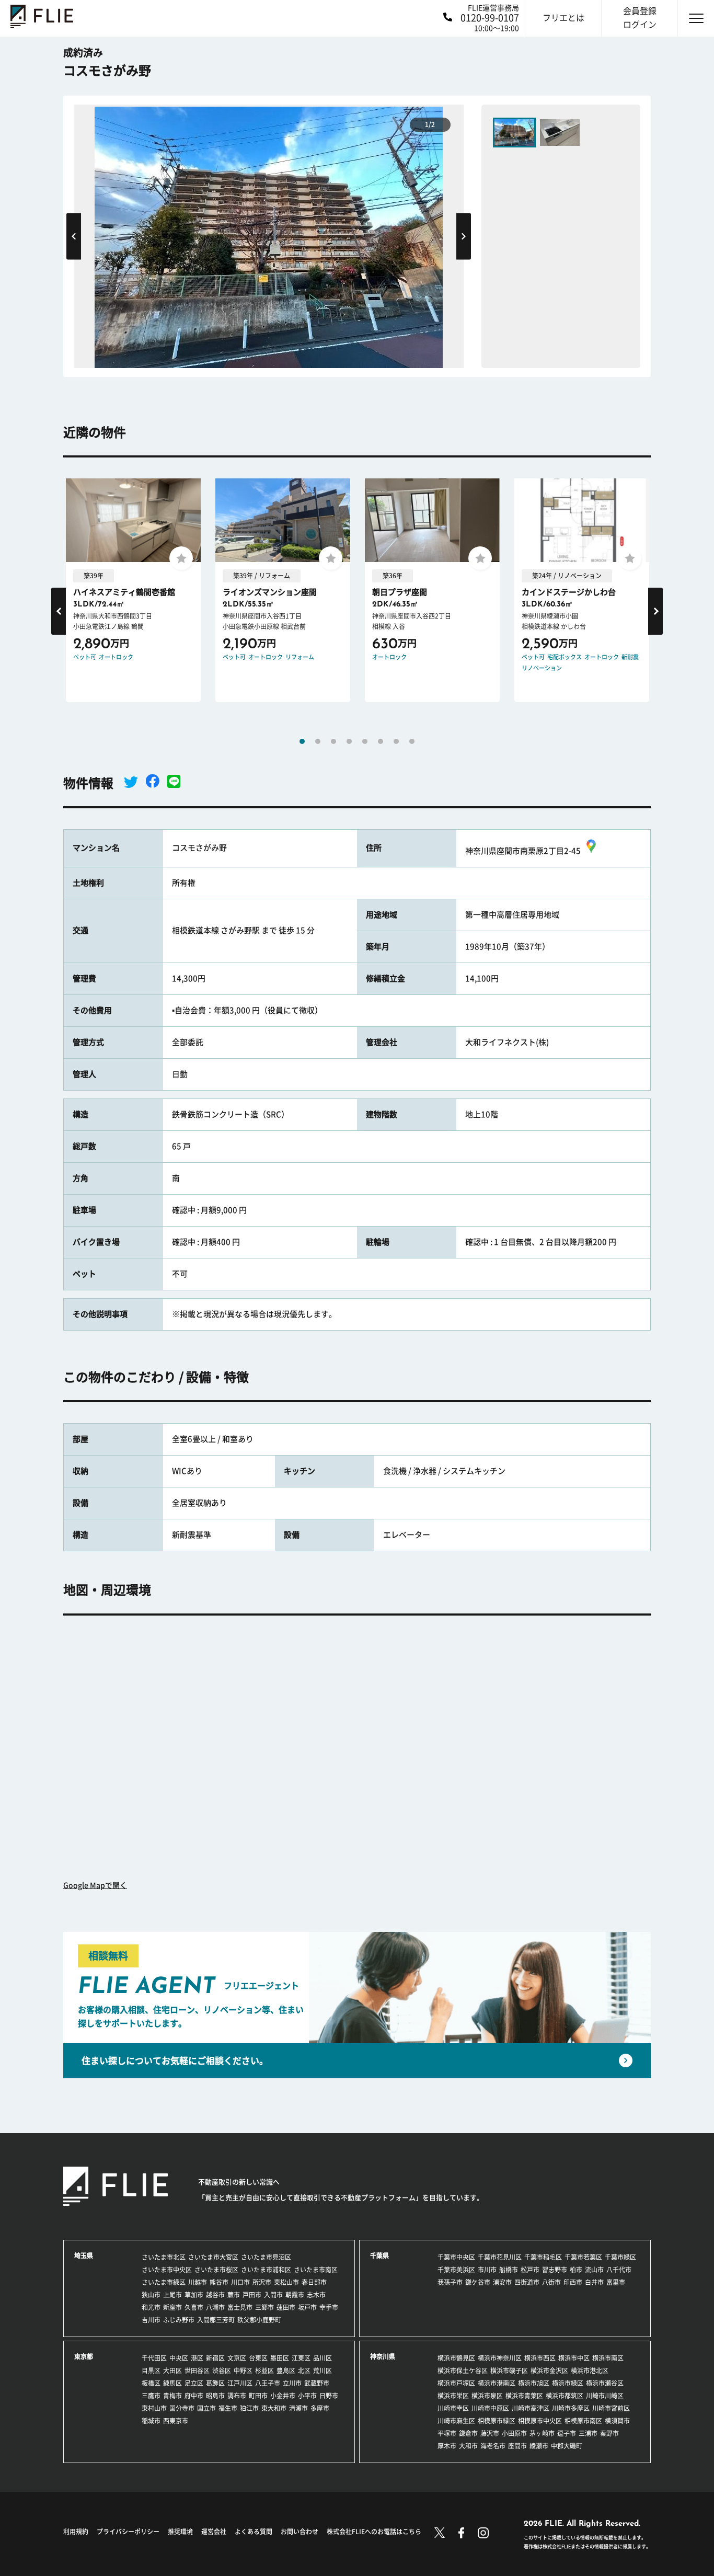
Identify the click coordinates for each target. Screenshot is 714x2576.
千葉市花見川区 (500, 2257)
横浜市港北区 (590, 2371)
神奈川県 (383, 2356)
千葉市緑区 (620, 2257)
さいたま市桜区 (216, 2270)
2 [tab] (318, 741)
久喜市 (194, 2307)
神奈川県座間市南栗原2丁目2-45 (523, 851)
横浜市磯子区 (509, 2371)
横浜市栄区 (453, 2396)
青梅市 (172, 2396)
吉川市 (151, 2320)
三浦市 (588, 2433)
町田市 (258, 2396)
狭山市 (151, 2295)
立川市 (292, 2383)
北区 (304, 2371)
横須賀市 (617, 2421)
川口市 (240, 2282)
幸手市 (329, 2307)
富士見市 (240, 2307)
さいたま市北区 (164, 2257)
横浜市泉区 (487, 2396)
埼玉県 (84, 2256)
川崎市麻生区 (456, 2421)
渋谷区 (222, 2371)
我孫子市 (450, 2282)
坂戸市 (307, 2307)
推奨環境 (180, 2532)
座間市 (517, 2446)
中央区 (179, 2358)
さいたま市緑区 (164, 2282)
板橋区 (151, 2383)
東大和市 (274, 2408)
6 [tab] (381, 741)
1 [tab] (302, 741)
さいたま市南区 (316, 2270)
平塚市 (447, 2433)
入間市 (273, 2295)
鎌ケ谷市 (478, 2282)
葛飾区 (215, 2383)
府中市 (194, 2396)
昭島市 (215, 2396)
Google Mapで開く (95, 1885)
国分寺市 (182, 2408)
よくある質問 (254, 2532)
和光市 (151, 2307)
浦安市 (502, 2282)
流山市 (594, 2270)
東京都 (84, 2356)
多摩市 (320, 2408)
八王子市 (268, 2383)
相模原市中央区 (540, 2421)
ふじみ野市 (179, 2320)
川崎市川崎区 (605, 2396)
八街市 (551, 2282)
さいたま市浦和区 (266, 2270)
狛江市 (249, 2408)
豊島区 (286, 2371)
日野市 (329, 2396)
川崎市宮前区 (611, 2408)
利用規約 (76, 2532)
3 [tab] (333, 741)
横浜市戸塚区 (456, 2383)
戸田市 (252, 2295)
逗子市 (567, 2433)
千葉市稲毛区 (543, 2257)
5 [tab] (365, 741)
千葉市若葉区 (583, 2257)
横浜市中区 (574, 2358)
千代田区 (154, 2358)
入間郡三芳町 (216, 2320)
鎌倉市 (468, 2433)
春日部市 (314, 2282)
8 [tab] (412, 741)
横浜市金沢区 (549, 2371)
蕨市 (234, 2295)
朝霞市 (295, 2295)
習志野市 (555, 2270)
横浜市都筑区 (565, 2396)
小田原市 (514, 2433)
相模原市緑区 (497, 2421)
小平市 (307, 2396)
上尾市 (172, 2295)
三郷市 (264, 2307)
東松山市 (286, 2282)
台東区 (258, 2358)
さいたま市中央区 (167, 2270)
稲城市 (151, 2421)
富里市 (616, 2282)
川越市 (198, 2282)
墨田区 (280, 2358)
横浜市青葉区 (524, 2396)
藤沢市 (490, 2433)
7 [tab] (396, 741)
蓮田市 (286, 2307)
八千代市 (619, 2270)
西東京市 (176, 2421)
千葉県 (379, 2256)
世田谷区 (197, 2371)
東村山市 (154, 2408)
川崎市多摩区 (571, 2408)
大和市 (468, 2446)
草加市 (194, 2295)
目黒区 (151, 2371)
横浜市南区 (608, 2358)
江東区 (301, 2358)
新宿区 (215, 2358)
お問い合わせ (300, 2532)
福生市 (228, 2408)
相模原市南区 (583, 2421)
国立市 (206, 2408)
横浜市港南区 (497, 2383)
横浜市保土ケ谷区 (463, 2371)
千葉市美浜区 (456, 2270)
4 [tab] (349, 741)
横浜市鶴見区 (456, 2358)
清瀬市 (298, 2408)
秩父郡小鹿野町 (259, 2320)
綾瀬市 (539, 2446)
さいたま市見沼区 (266, 2257)
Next (464, 236)
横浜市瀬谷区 (605, 2383)
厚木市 (447, 2446)
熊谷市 (219, 2282)
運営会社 (214, 2532)
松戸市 (530, 2270)
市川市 (487, 2270)
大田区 (172, 2371)
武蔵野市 (317, 2383)
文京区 (237, 2358)
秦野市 (609, 2433)
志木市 (316, 2295)
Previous (74, 236)
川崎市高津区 (531, 2408)
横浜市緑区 (568, 2383)
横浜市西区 (540, 2358)
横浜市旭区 (534, 2383)
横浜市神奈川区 (500, 2358)
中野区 (243, 2371)
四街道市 (527, 2282)
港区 (197, 2358)
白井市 (594, 2282)
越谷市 (215, 2295)
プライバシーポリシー (128, 2532)
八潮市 (215, 2307)
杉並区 (264, 2371)
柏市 (576, 2270)
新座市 (172, 2307)
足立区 (194, 2383)
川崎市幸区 (453, 2408)
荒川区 (323, 2371)
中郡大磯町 (567, 2446)
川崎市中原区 (490, 2408)
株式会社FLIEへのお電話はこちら (374, 2532)
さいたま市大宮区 (213, 2257)
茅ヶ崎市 (542, 2433)
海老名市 (493, 2446)
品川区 (323, 2358)
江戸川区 (240, 2383)
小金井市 (283, 2396)
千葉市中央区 (456, 2257)
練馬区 (172, 2383)
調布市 (237, 2396)
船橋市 (509, 2270)
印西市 (573, 2282)
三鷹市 (151, 2396)
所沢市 (262, 2282)
